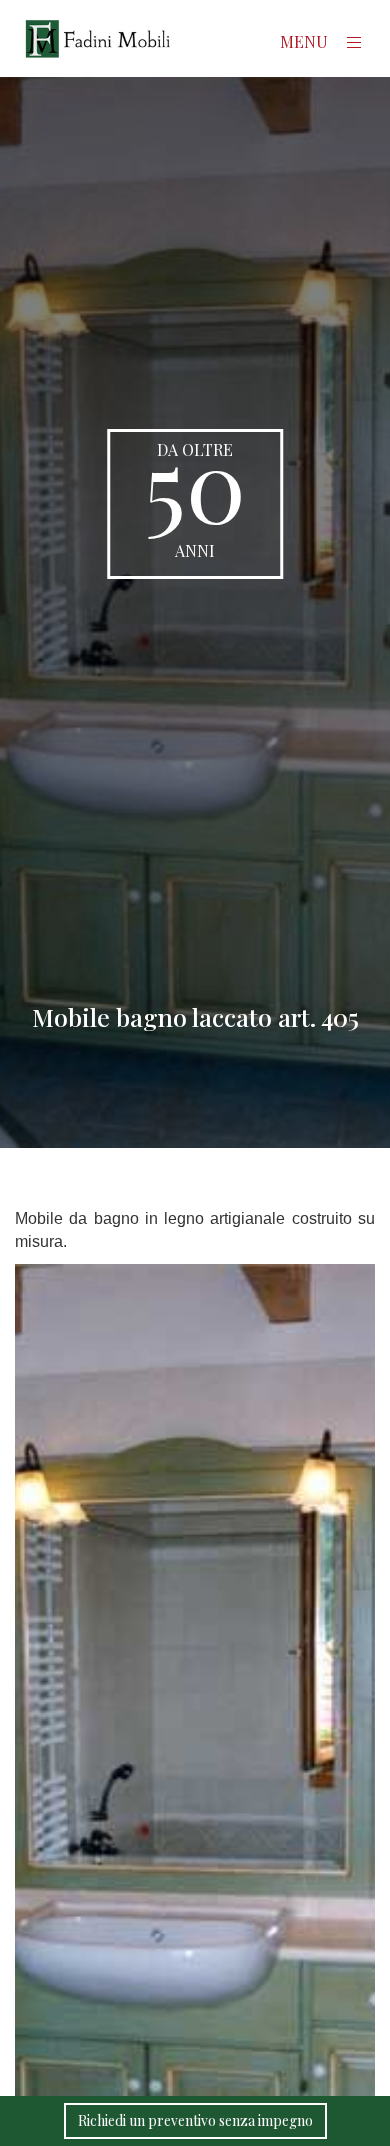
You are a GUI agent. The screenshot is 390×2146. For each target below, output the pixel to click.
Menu (306, 41)
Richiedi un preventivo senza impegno (195, 2120)
